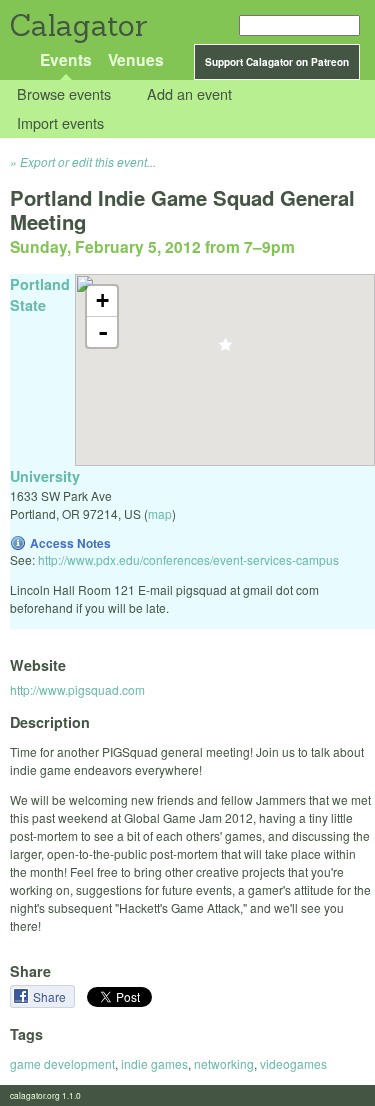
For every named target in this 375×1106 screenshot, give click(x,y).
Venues (136, 59)
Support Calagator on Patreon (277, 62)
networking (224, 1063)
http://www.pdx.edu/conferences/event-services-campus (188, 559)
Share (51, 996)
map (160, 513)
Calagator (77, 25)
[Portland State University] (225, 350)
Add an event (189, 94)
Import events (60, 122)
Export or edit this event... (88, 161)
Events (66, 59)
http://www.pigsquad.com (77, 689)
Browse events (64, 94)
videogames (293, 1063)
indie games (154, 1063)
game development (62, 1063)
